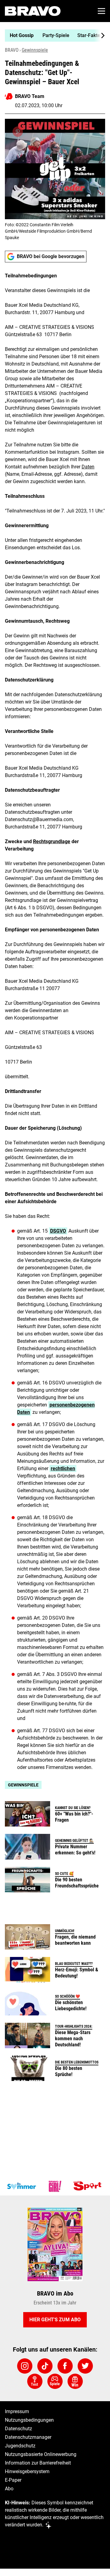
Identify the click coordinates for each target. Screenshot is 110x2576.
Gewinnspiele (35, 50)
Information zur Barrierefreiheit (38, 2463)
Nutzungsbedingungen (29, 2420)
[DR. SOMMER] (21, 2186)
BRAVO (12, 50)
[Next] (100, 36)
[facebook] (65, 2366)
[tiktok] (45, 2366)
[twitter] (85, 2366)
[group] (53, 36)
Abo (9, 2489)
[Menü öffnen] (101, 11)
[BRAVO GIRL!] (55, 2186)
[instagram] (25, 2366)
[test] (35, 2381)
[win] (75, 2381)
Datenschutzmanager (28, 2437)
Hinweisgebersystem (27, 2471)
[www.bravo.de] (33, 11)
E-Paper (13, 2480)
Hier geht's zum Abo (55, 2320)
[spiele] (55, 2381)
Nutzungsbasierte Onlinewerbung (41, 2454)
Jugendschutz (20, 2446)
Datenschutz (18, 2429)
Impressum (17, 2411)
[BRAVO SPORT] (89, 2186)
